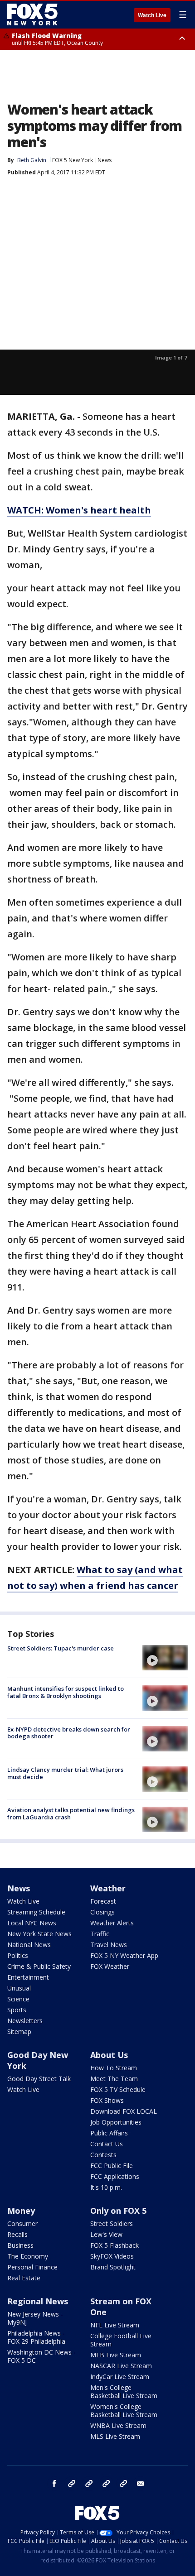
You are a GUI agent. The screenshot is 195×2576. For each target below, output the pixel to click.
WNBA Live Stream (118, 2425)
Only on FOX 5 (118, 2211)
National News (29, 1945)
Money (21, 2211)
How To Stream (114, 2068)
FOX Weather (110, 1966)
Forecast (103, 1901)
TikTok (89, 2484)
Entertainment (28, 1977)
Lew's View (106, 2234)
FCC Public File (112, 2166)
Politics (18, 1955)
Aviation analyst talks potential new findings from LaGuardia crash (71, 1813)
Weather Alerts (112, 1923)
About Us (109, 2055)
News (105, 160)
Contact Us (107, 2144)
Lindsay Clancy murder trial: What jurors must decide (65, 1773)
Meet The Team (114, 2079)
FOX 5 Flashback (115, 2245)
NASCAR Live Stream (121, 2366)
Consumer (22, 2223)
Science (18, 1999)
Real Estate (24, 2278)
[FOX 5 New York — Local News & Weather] (34, 14)
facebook (54, 2484)
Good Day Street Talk (39, 2079)
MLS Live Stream (115, 2436)
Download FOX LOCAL (124, 2111)
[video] (165, 1658)
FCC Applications (115, 2176)
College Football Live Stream (121, 2340)
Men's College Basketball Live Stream (124, 2391)
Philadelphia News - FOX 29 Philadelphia (36, 2337)
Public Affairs (109, 2133)
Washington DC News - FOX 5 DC (41, 2356)
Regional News (38, 2301)
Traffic (100, 1934)
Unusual (19, 1988)
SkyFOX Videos (112, 2256)
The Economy (28, 2256)
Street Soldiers (112, 2223)
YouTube (106, 2484)
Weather (108, 1888)
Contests (103, 2155)
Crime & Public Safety (39, 1966)
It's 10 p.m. (106, 2187)
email (141, 2484)
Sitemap (19, 2032)
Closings (102, 1912)
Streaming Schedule (36, 1912)
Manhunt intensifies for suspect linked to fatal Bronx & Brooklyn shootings (66, 1692)
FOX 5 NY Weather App (124, 1955)
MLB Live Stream (116, 2355)
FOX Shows (107, 2100)
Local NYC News (32, 1923)
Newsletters (25, 2021)
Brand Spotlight (113, 2267)
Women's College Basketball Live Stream (124, 2411)
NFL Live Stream (115, 2325)
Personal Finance (32, 2267)
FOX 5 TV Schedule (118, 2089)
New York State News (39, 1934)
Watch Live (152, 15)
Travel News (109, 1945)
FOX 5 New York (73, 160)
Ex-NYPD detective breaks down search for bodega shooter (69, 1733)
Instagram (72, 2484)
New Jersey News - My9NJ (35, 2318)
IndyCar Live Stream (120, 2377)
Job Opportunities (116, 2122)
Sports (17, 2010)
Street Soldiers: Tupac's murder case (61, 1648)
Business (20, 2245)
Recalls (17, 2234)
